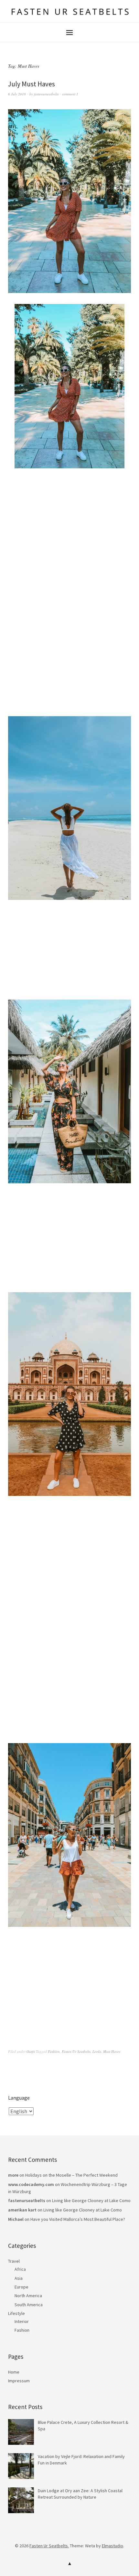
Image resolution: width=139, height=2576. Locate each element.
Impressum (19, 2381)
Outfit (31, 2051)
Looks (97, 2051)
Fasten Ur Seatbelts (76, 2051)
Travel (14, 2261)
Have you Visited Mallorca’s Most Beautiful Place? (78, 2219)
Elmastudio (112, 2546)
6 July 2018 (17, 94)
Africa (20, 2269)
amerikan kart (22, 2210)
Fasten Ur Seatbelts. (49, 2546)
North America (28, 2296)
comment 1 (70, 94)
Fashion (54, 2051)
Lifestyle (16, 2313)
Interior (22, 2321)
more (13, 2175)
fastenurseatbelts (46, 94)
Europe (21, 2287)
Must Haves (112, 2051)
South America (29, 2305)
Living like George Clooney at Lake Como (91, 2200)
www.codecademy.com (31, 2184)
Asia (19, 2278)
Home (14, 2372)
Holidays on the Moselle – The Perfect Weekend (71, 2175)
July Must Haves (32, 84)
